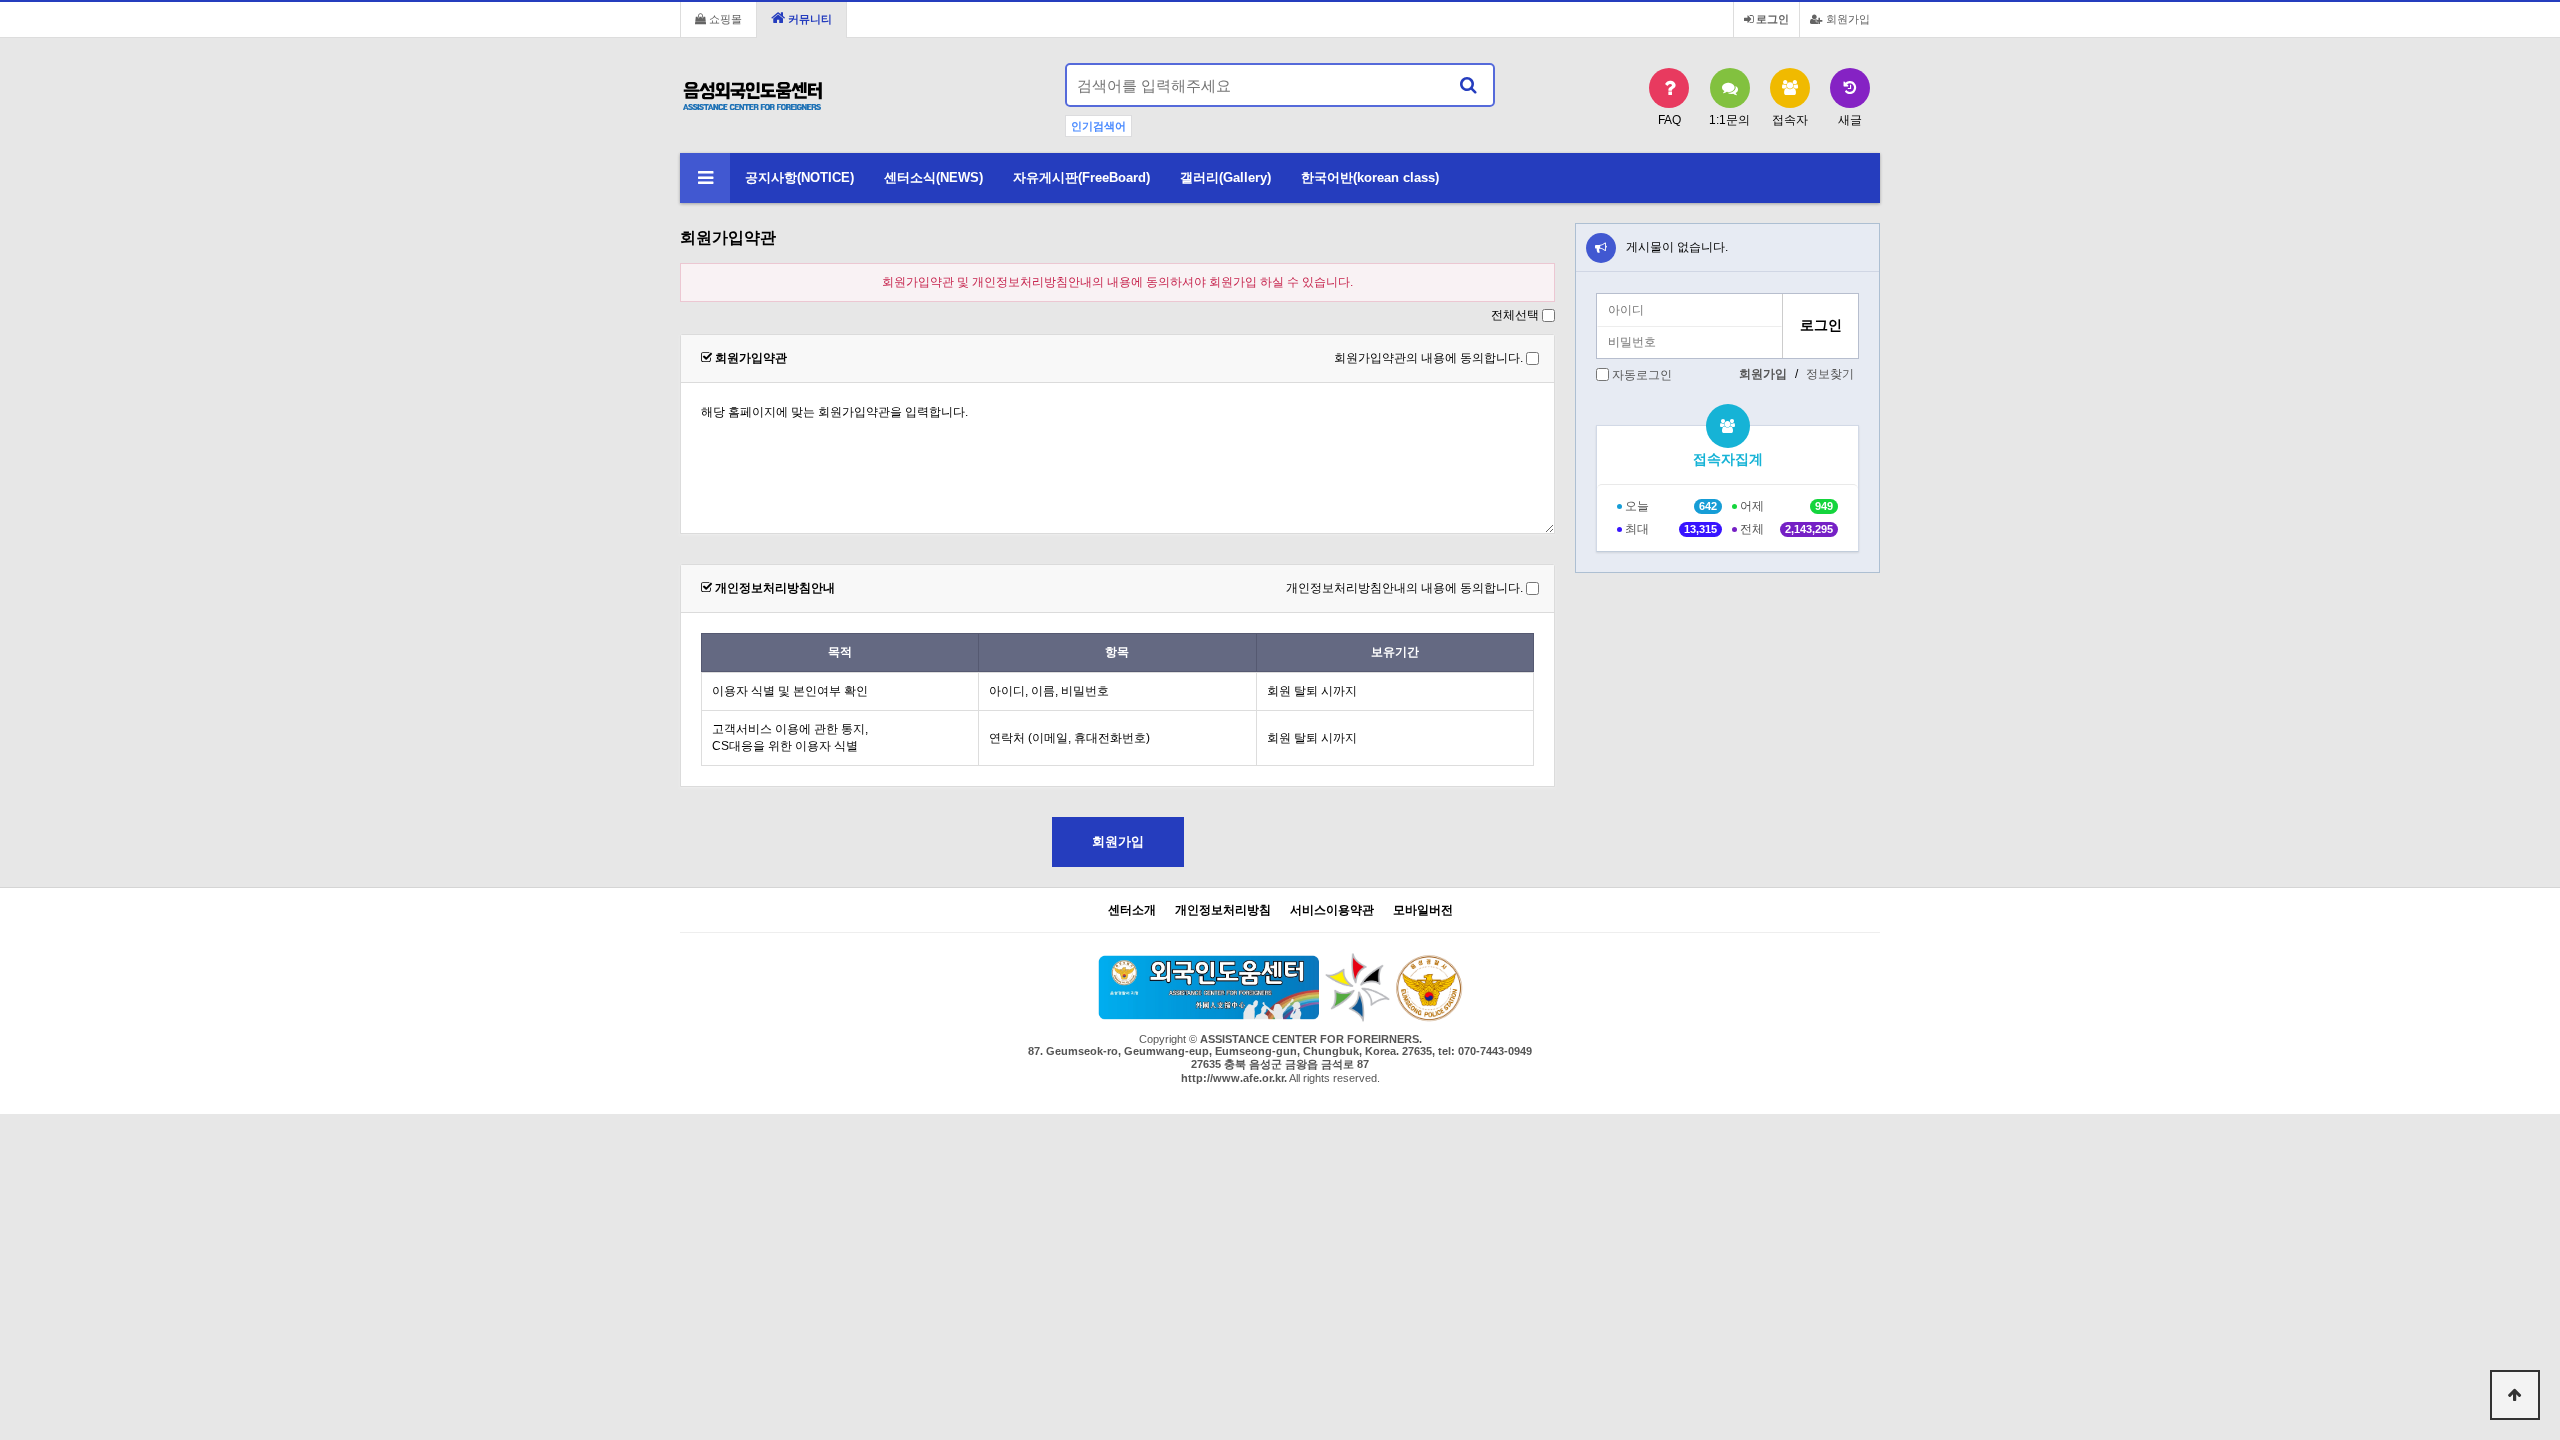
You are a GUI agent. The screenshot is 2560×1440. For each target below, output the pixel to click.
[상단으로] (2515, 1395)
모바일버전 (1423, 910)
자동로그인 (1642, 375)
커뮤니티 (808, 19)
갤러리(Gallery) (1225, 177)
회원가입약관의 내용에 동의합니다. (1428, 358)
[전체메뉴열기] (705, 178)
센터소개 (1132, 910)
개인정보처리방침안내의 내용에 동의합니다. (1404, 588)
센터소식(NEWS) (933, 177)
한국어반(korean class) (1370, 177)
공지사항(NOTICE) (799, 177)
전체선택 (1515, 315)
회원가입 (1846, 19)
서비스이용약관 (1332, 910)
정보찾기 (1830, 374)
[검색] (1468, 85)
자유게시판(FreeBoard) (1081, 177)
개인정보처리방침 (1223, 910)
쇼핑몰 (724, 19)
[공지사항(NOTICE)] (1601, 248)
